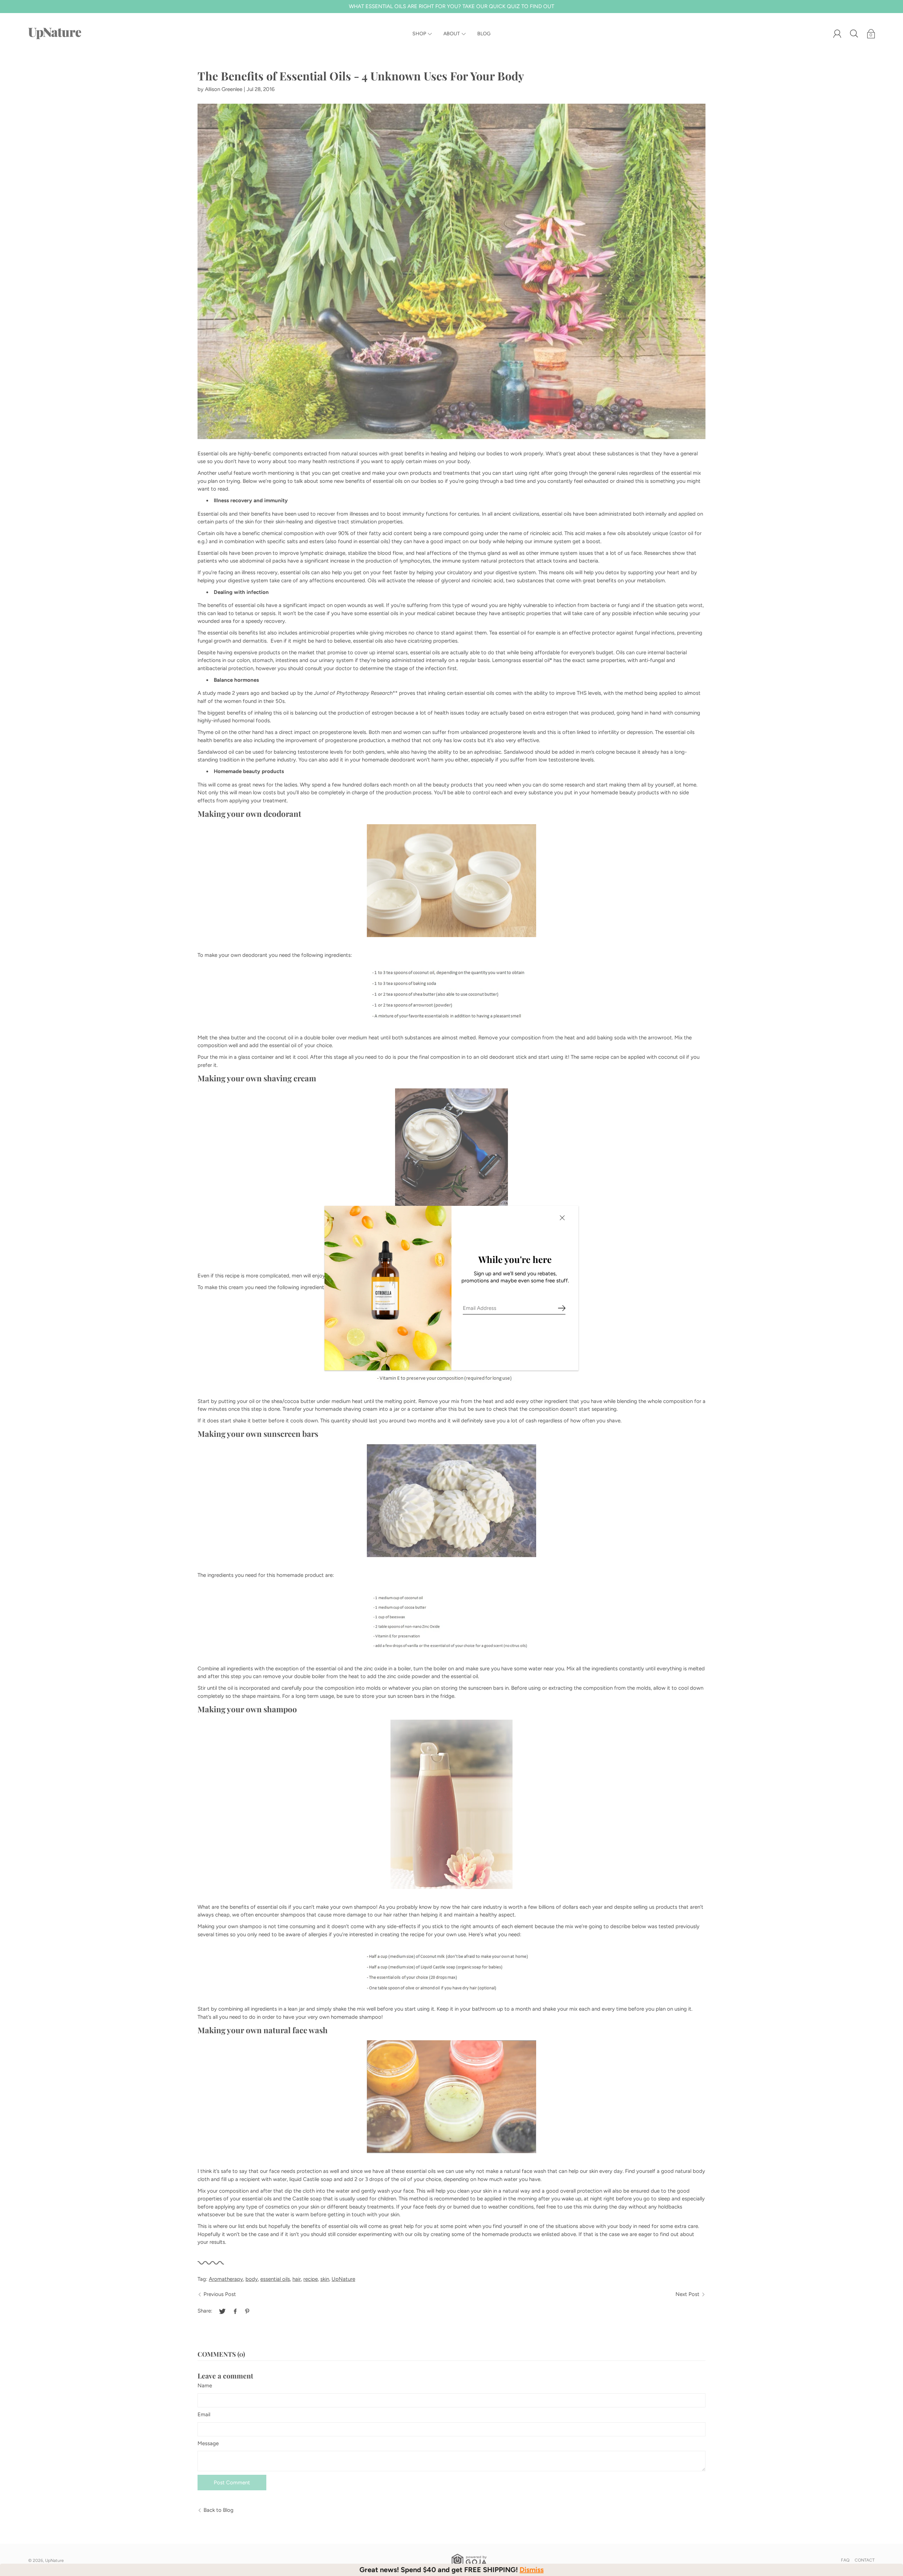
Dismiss (532, 2570)
